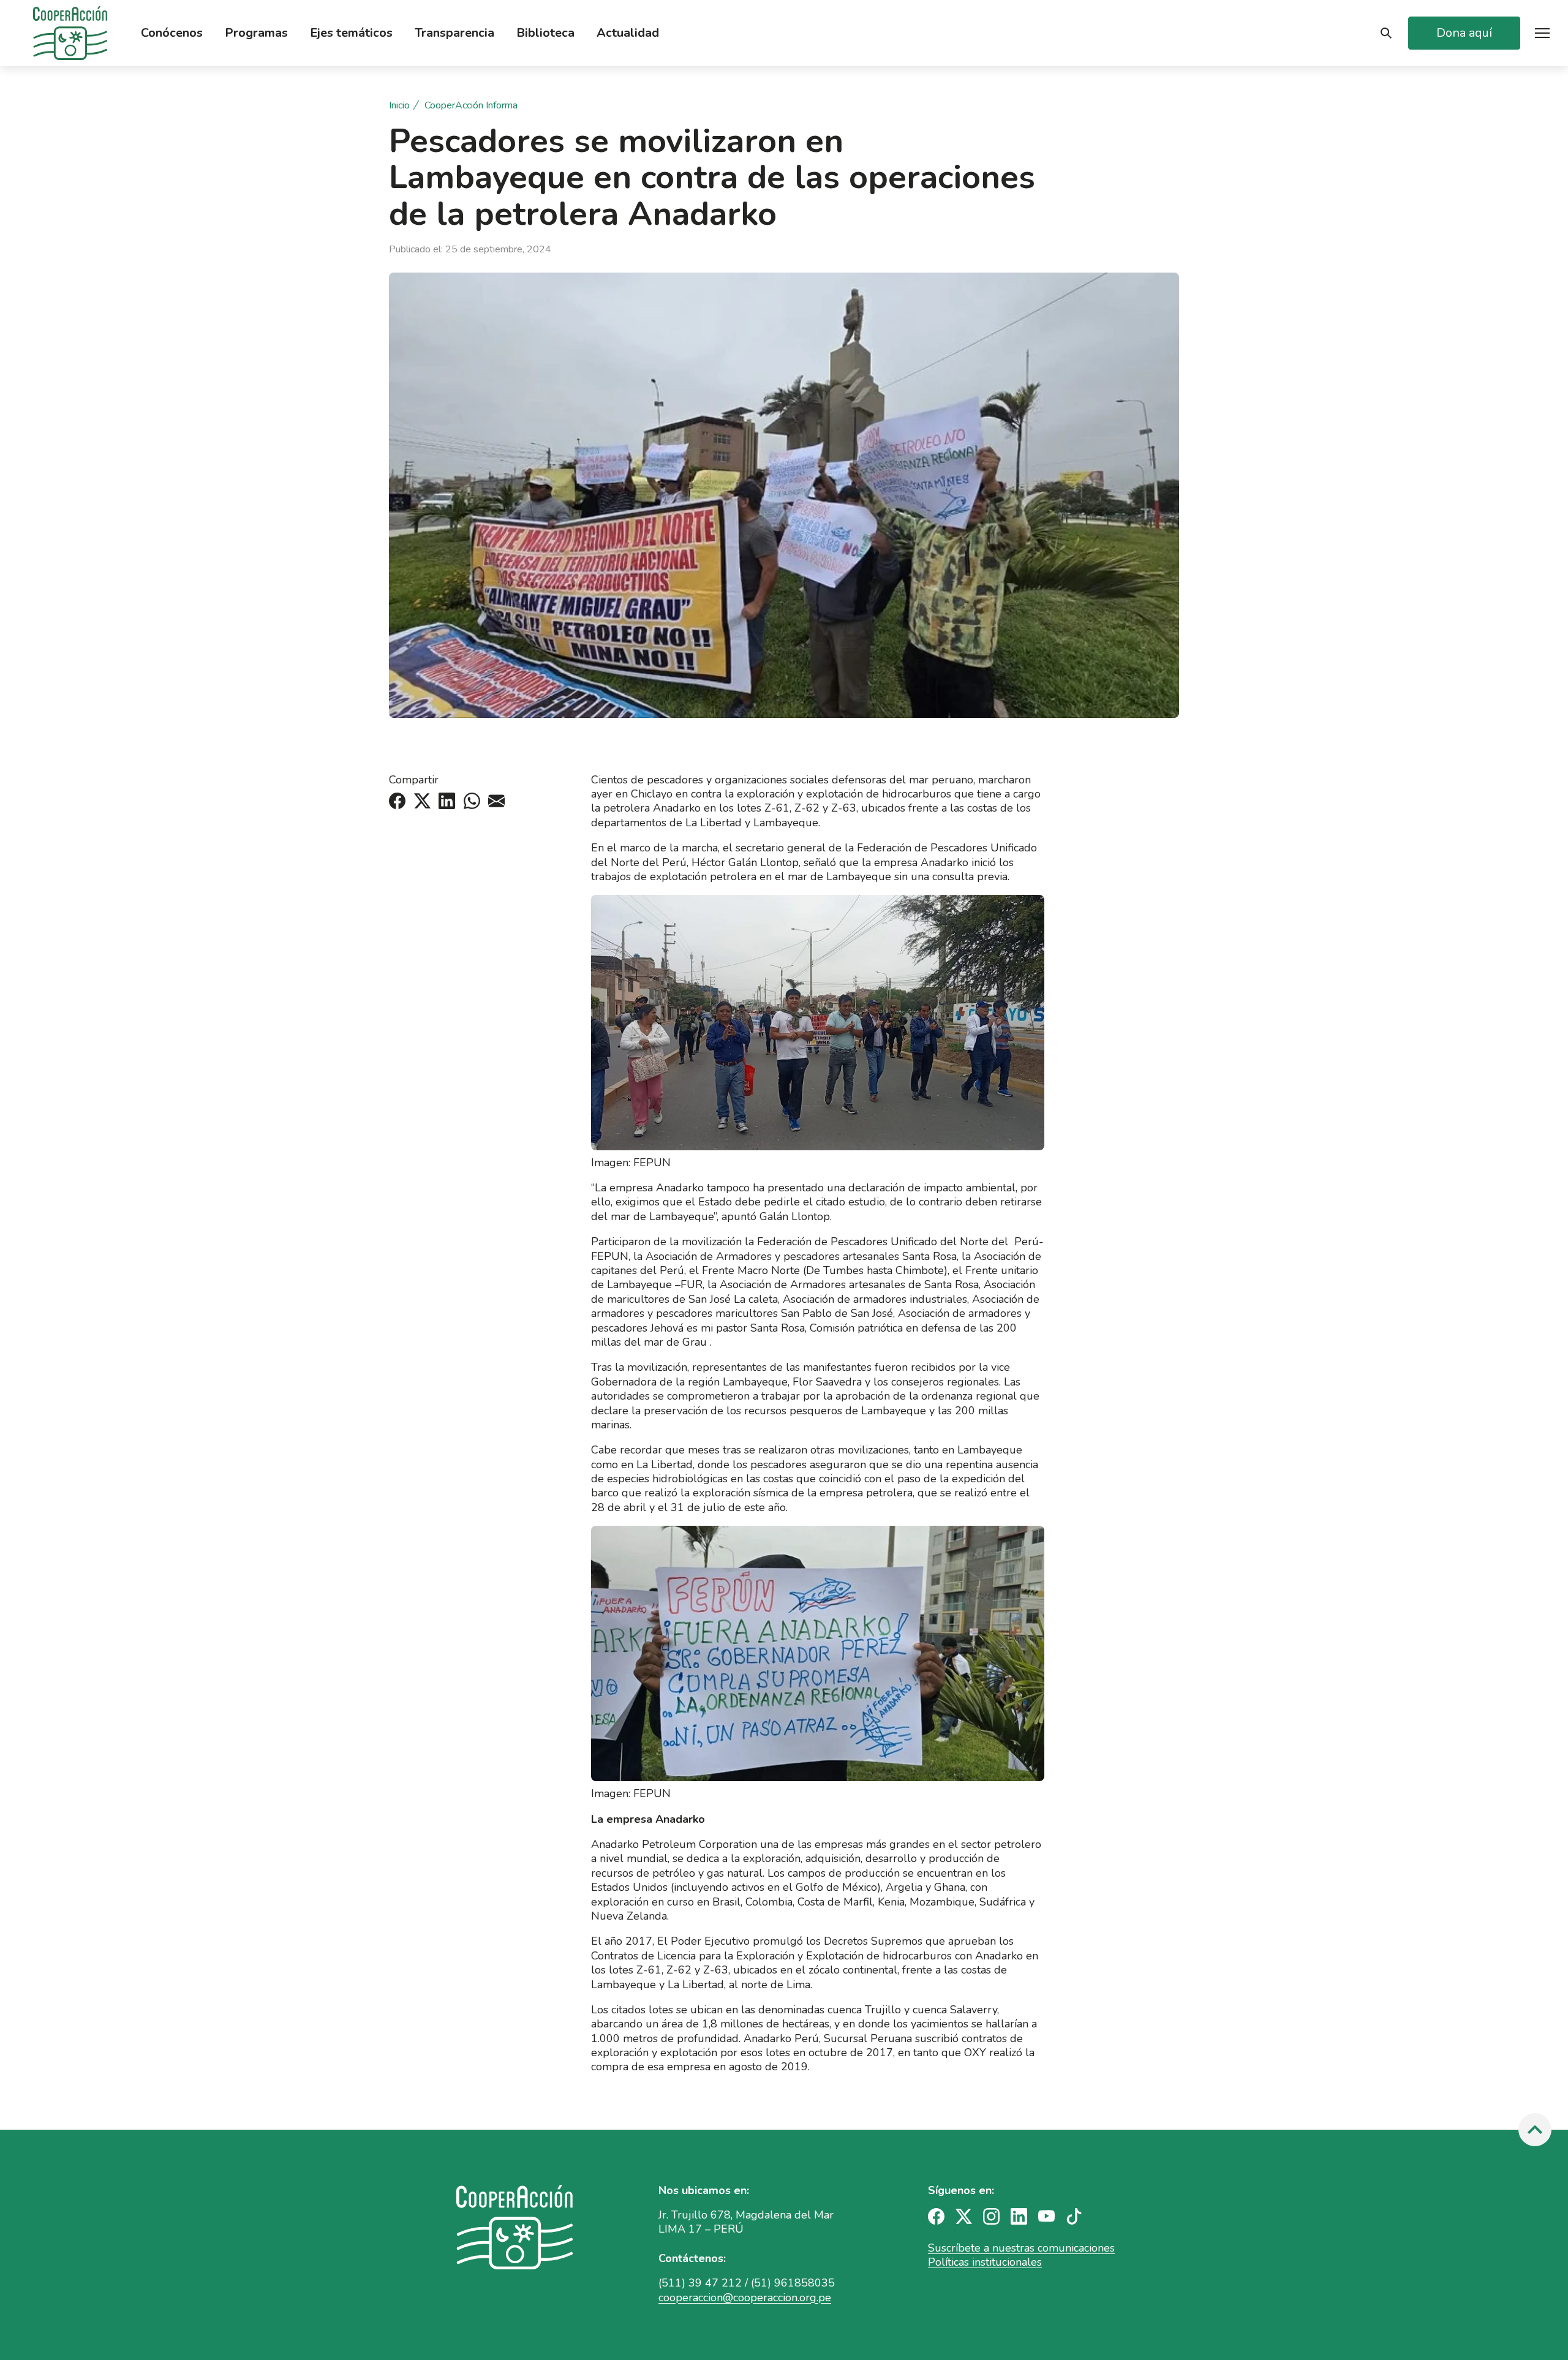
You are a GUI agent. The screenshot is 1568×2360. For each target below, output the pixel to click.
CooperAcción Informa (471, 106)
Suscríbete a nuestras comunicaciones (1021, 2248)
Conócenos (172, 33)
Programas (256, 33)
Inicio (399, 106)
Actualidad (628, 33)
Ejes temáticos (351, 33)
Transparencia (454, 33)
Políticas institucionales (985, 2262)
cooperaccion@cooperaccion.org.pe (745, 2298)
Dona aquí (1464, 33)
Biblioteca (545, 33)
